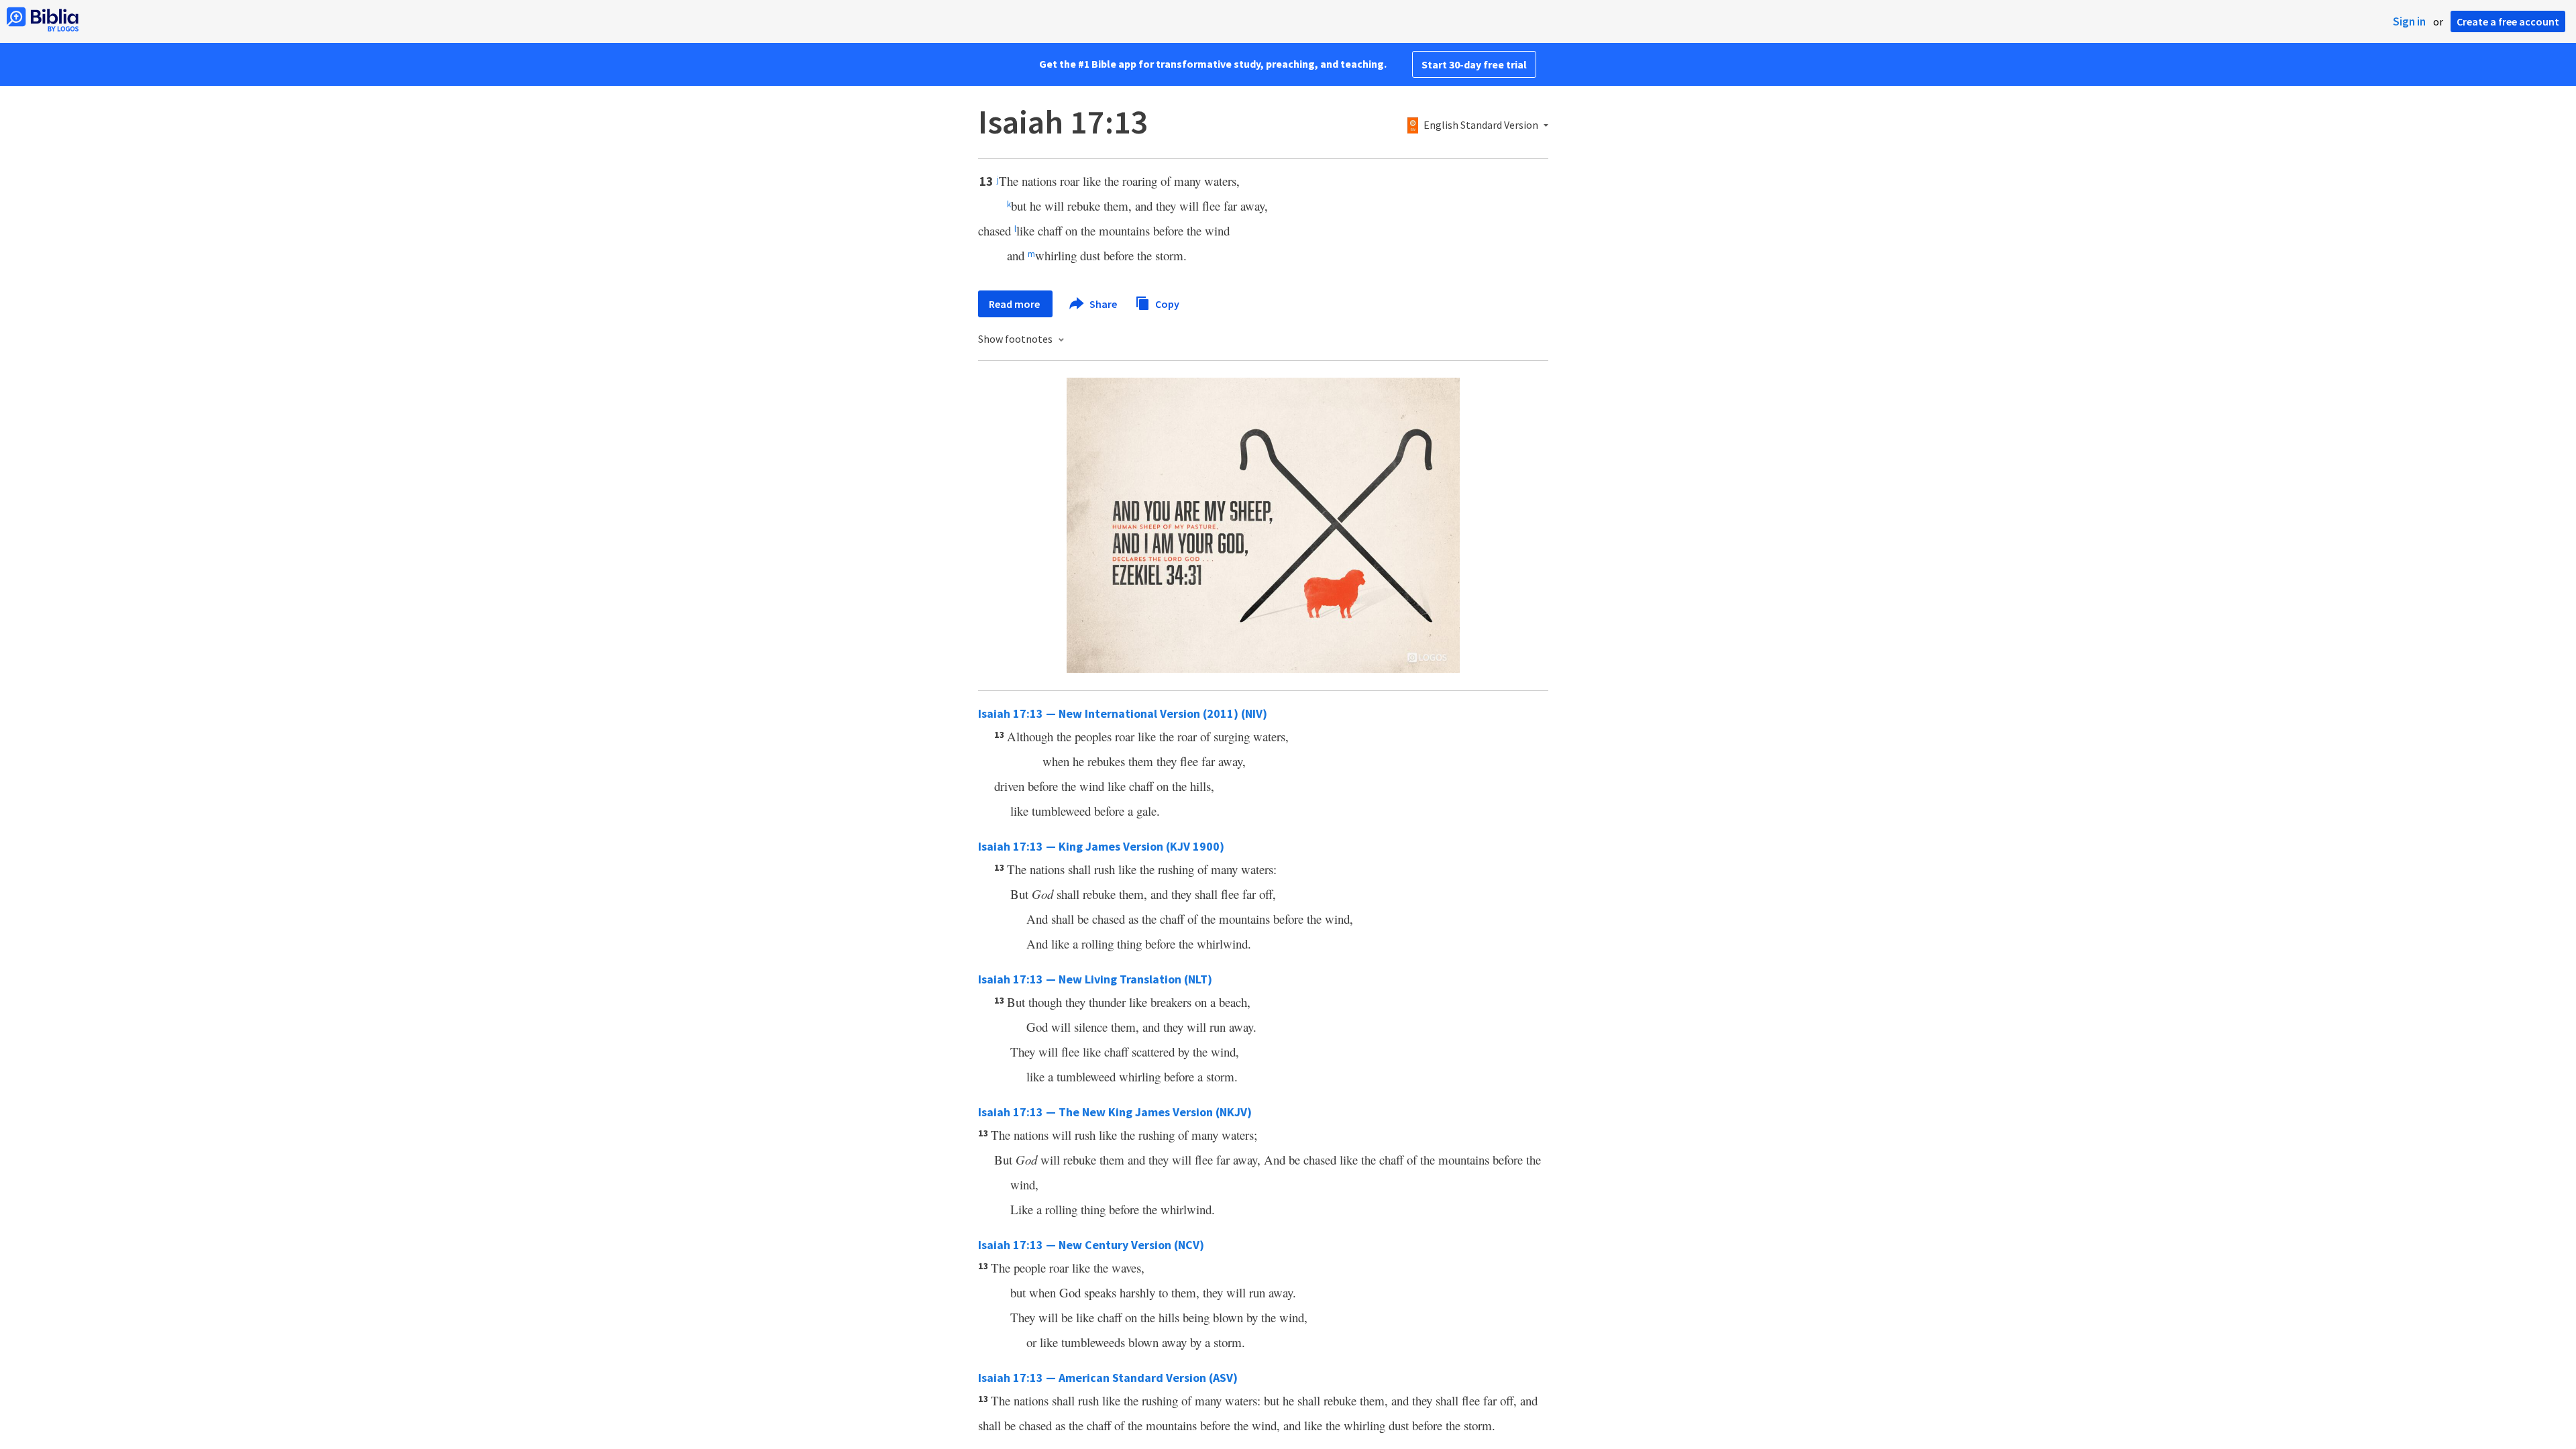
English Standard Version (1481, 125)
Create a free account (2508, 21)
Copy (1166, 303)
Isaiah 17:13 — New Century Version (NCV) (1091, 1245)
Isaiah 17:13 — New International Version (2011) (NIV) (1123, 713)
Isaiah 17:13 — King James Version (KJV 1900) (1101, 846)
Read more (1015, 304)
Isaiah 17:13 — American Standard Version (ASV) (1108, 1378)
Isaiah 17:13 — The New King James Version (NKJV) (1115, 1112)
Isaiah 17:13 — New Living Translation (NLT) (1095, 979)
